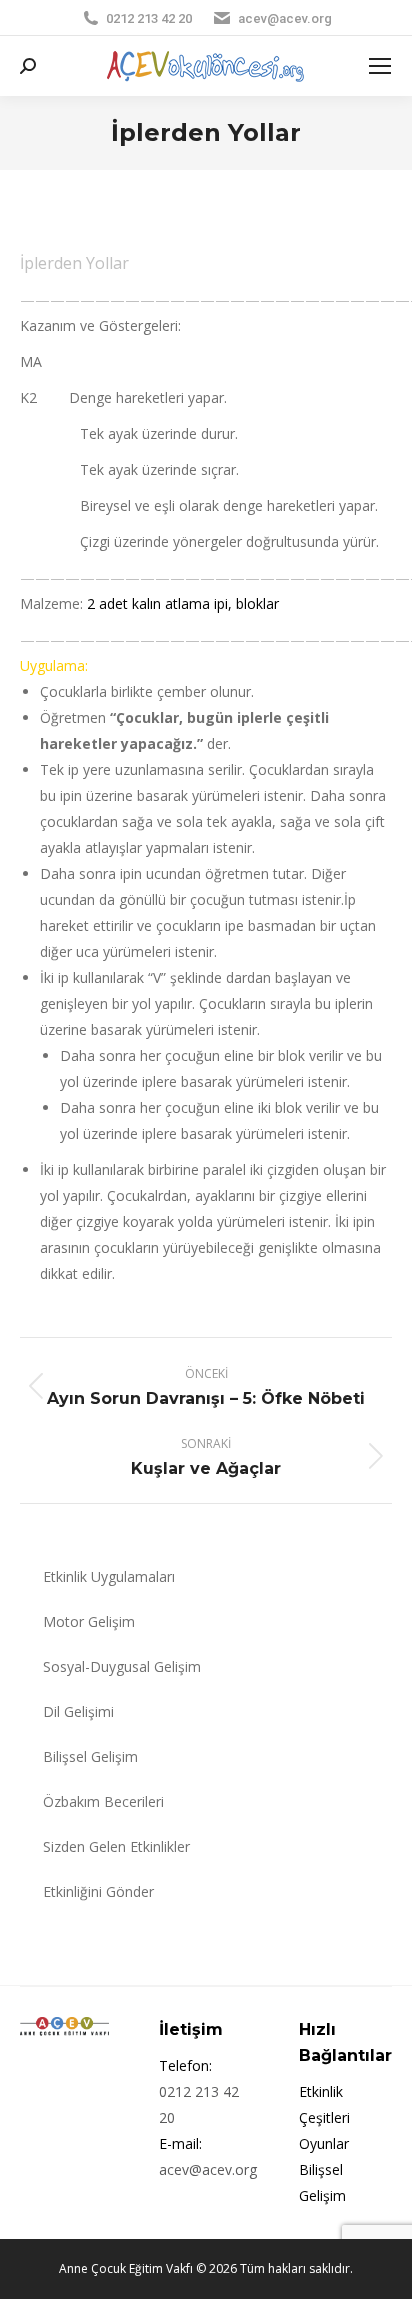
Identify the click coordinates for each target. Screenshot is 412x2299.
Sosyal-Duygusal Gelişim (122, 1666)
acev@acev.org (285, 18)
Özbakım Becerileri (103, 1801)
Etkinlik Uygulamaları (109, 1576)
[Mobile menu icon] (380, 66)
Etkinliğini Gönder (98, 1891)
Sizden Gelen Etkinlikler (116, 1846)
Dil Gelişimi (78, 1711)
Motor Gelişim (89, 1621)
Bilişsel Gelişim (90, 1756)
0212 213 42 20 (149, 18)
